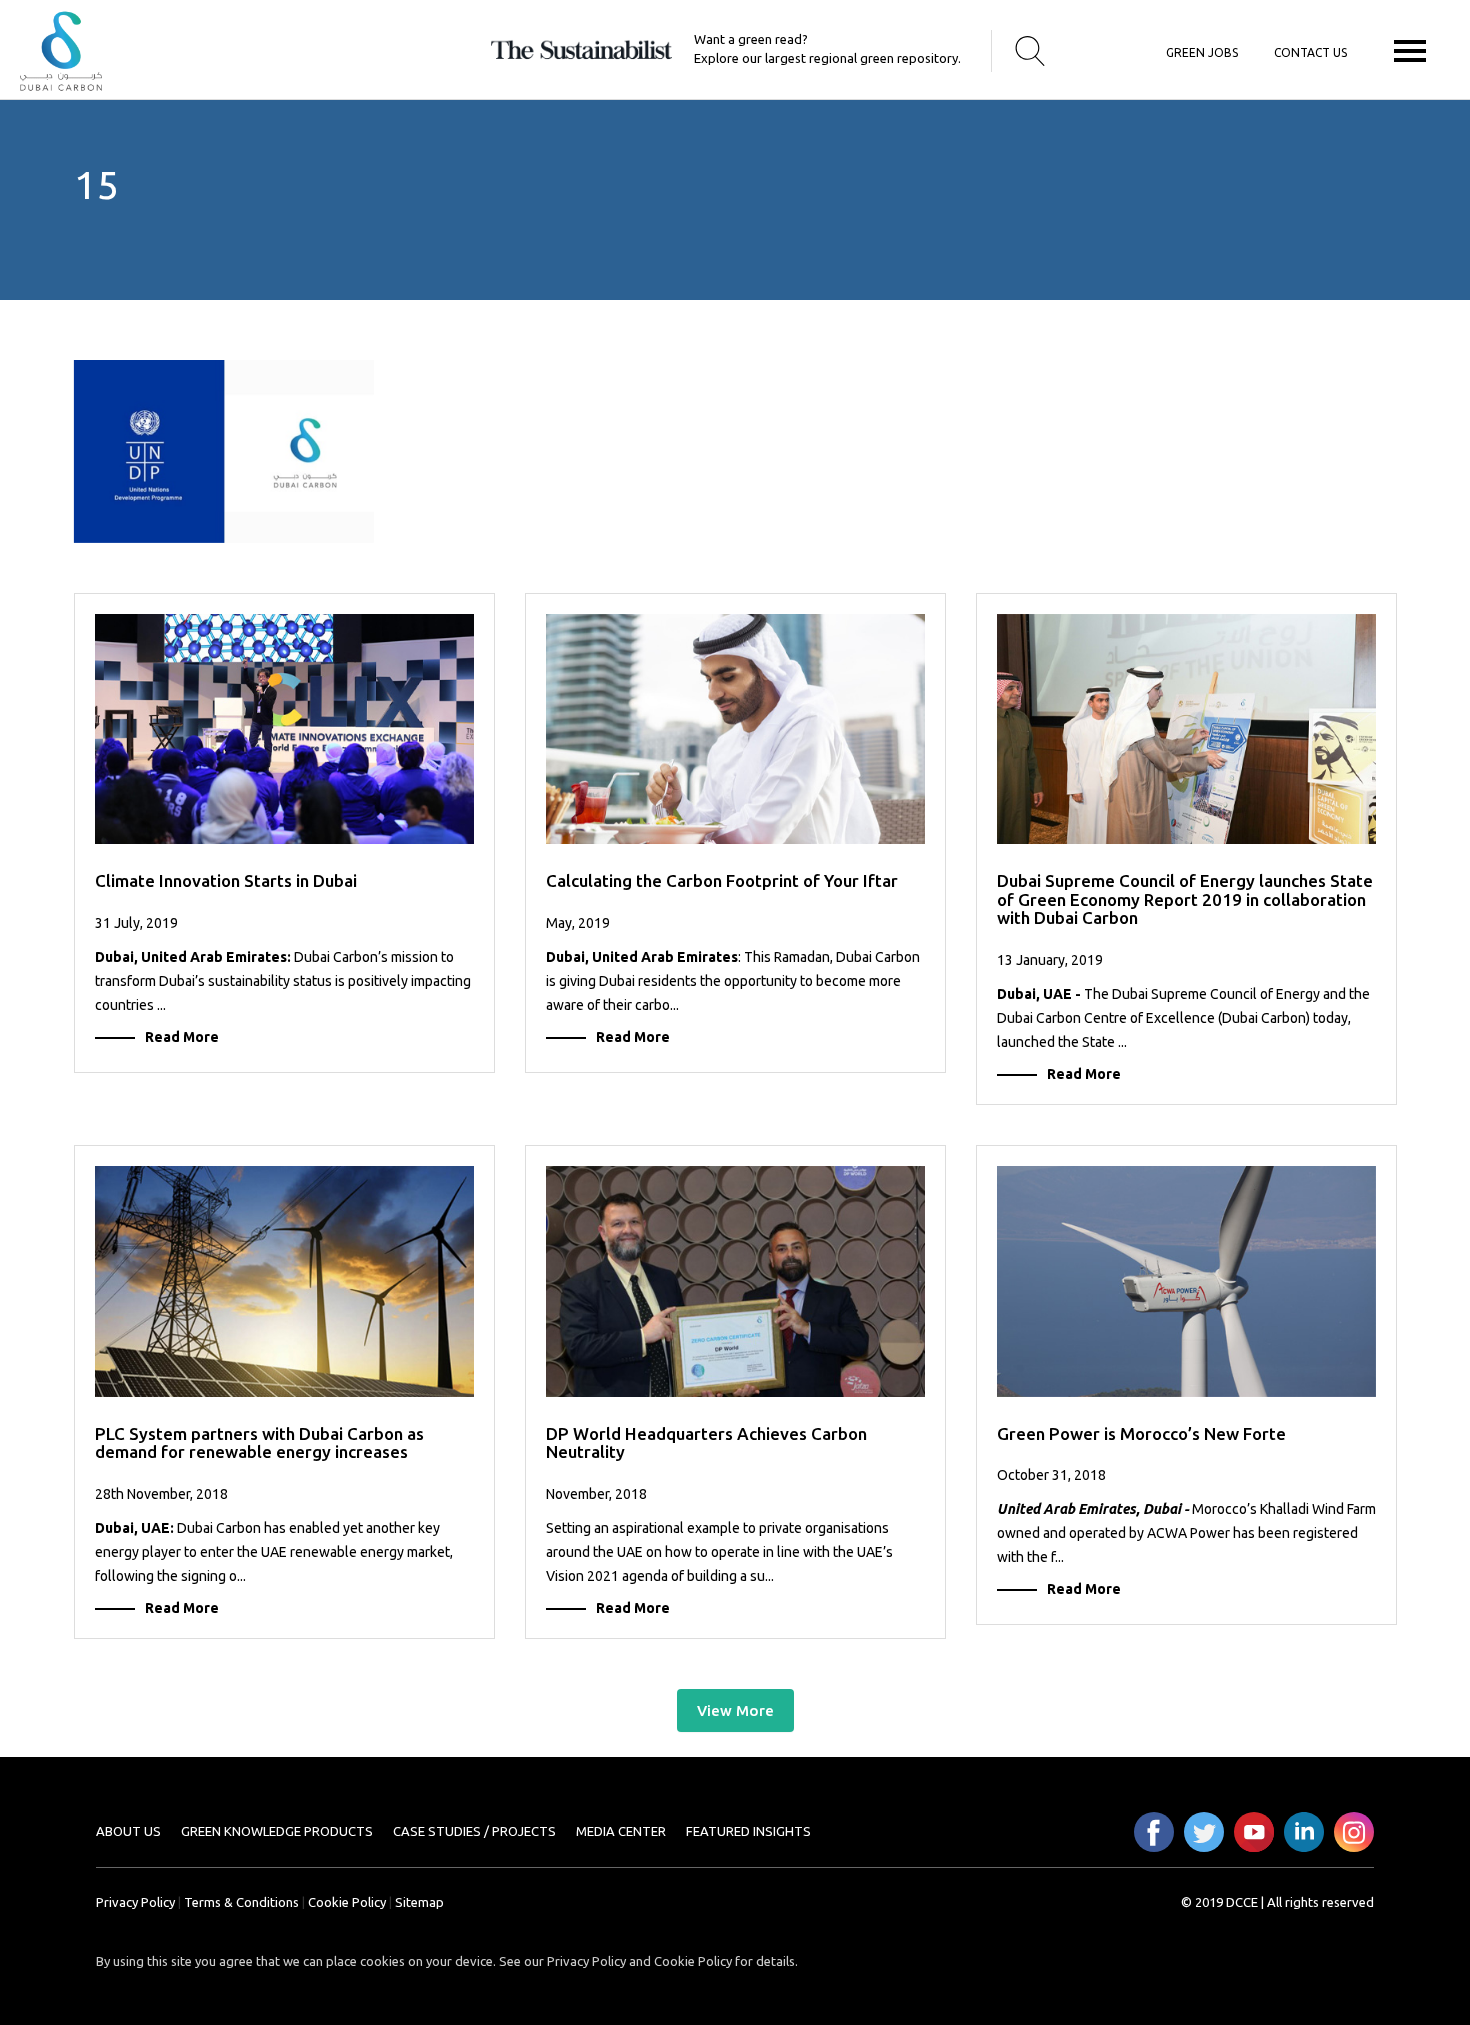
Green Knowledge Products (277, 1831)
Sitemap (419, 1902)
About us (128, 1831)
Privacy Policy (135, 1902)
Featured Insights (748, 1831)
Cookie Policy (347, 1902)
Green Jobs (1202, 52)
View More (735, 1710)
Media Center (621, 1831)
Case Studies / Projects (474, 1831)
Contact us (1310, 52)
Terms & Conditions (241, 1902)
